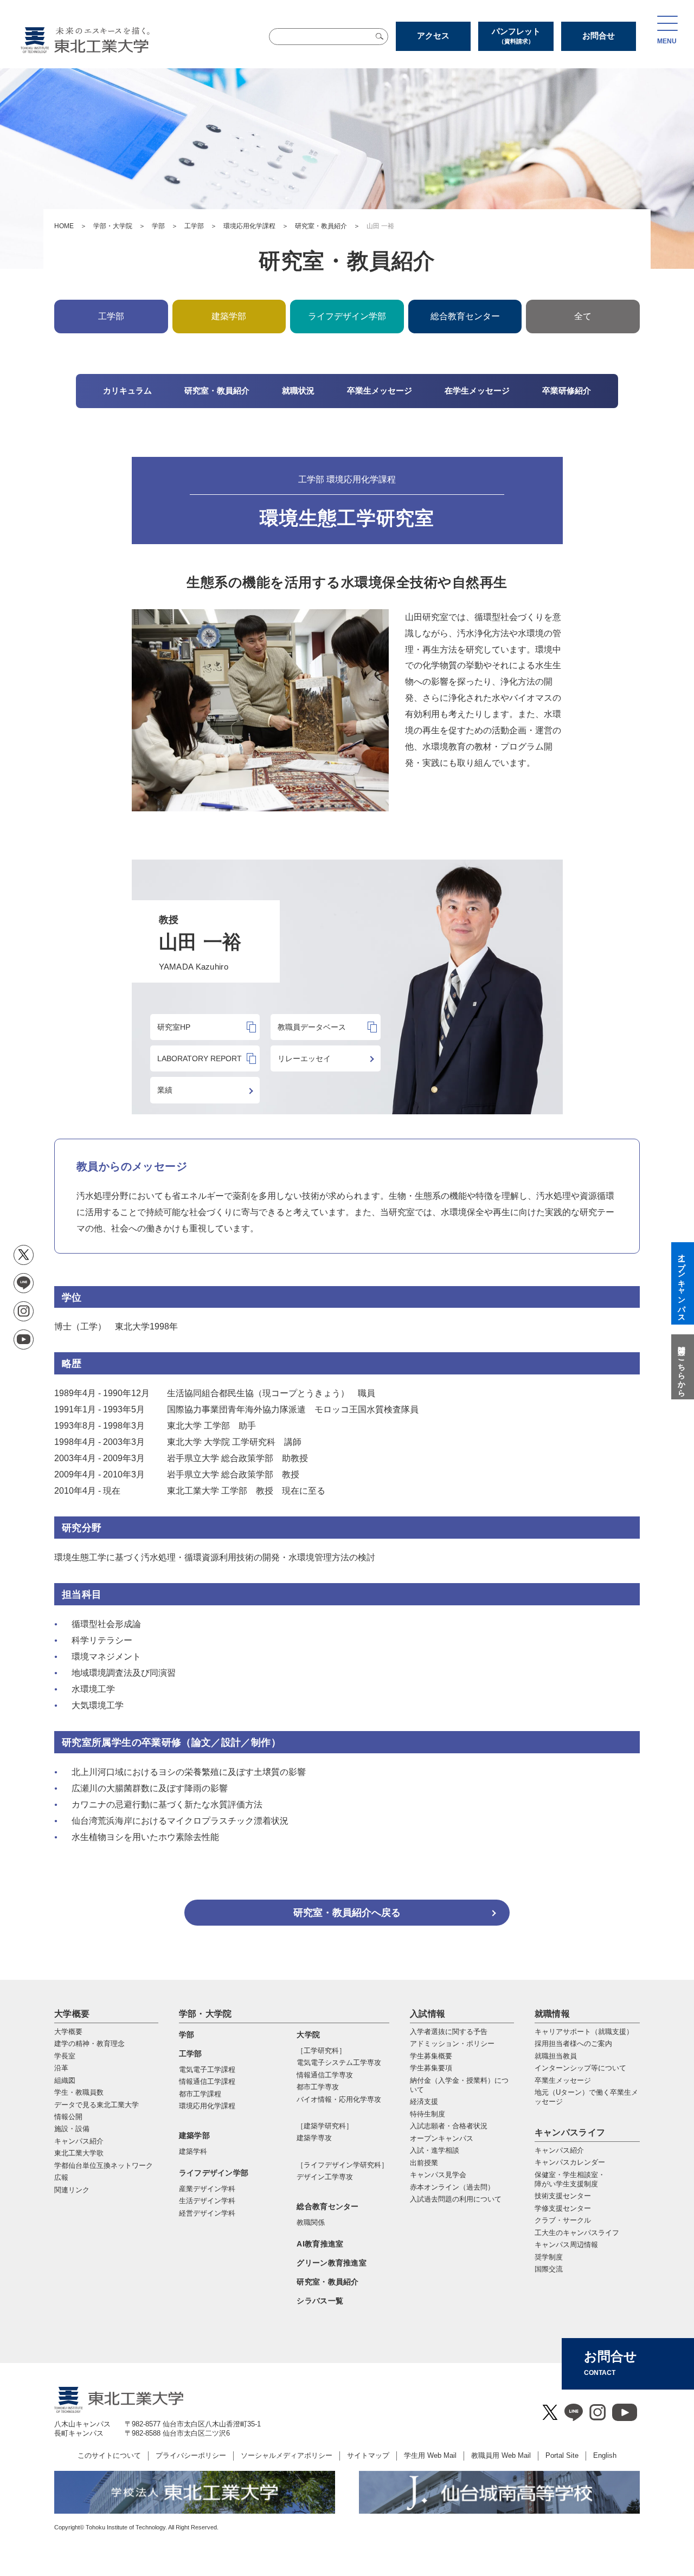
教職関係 (311, 2222)
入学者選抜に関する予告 (449, 2032)
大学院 (308, 2035)
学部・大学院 (113, 226)
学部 (158, 226)
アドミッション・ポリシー (452, 2044)
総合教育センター (465, 316)
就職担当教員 (556, 2056)
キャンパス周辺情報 (566, 2245)
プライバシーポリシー (191, 2455)
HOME (64, 226)
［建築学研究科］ (325, 2126)
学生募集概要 (431, 2056)
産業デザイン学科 (207, 2189)
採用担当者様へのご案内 (573, 2044)
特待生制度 (428, 2114)
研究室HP (174, 1027)
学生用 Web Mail (430, 2455)
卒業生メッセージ (563, 2080)
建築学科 (193, 2151)
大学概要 (72, 2014)
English (605, 2455)
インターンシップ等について (580, 2068)
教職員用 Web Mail (501, 2455)
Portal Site (562, 2455)
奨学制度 (549, 2257)
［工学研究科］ (321, 2051)
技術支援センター (563, 2196)
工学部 (194, 226)
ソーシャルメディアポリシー (287, 2455)
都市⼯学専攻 (318, 2087)
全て (583, 316)
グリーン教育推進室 (332, 2263)
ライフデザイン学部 (214, 2173)
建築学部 (194, 2135)
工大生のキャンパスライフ (577, 2233)
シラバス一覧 (320, 2301)
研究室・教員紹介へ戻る (347, 1913)
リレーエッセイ (304, 1058)
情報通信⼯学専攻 (325, 2075)
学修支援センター (563, 2208)
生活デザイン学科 (207, 2201)
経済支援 (424, 2102)
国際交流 (549, 2269)
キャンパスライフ (570, 2132)
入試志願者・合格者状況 (449, 2126)
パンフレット (516, 35)
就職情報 (552, 2014)
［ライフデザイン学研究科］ (342, 2165)
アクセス (433, 35)
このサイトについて (109, 2455)
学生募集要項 (431, 2068)
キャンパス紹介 (559, 2150)
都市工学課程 (200, 2094)
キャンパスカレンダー (570, 2162)
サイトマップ (368, 2455)
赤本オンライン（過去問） (452, 2187)
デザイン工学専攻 (325, 2177)
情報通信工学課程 (207, 2081)
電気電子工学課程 (207, 2070)
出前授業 (424, 2163)
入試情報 (428, 2014)
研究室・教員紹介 (321, 226)
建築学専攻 (314, 2138)
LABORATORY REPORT (200, 1058)
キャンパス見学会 (438, 2175)
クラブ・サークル (563, 2220)
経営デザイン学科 (207, 2213)
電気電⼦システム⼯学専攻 (339, 2062)
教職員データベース (312, 1027)
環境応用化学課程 (249, 226)
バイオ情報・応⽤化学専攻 (339, 2099)
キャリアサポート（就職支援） (584, 2032)
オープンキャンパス (442, 2138)
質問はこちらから (682, 1367)
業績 (165, 1090)
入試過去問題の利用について (456, 2199)
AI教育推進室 (320, 2244)
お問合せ (599, 35)
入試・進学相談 (435, 2150)
